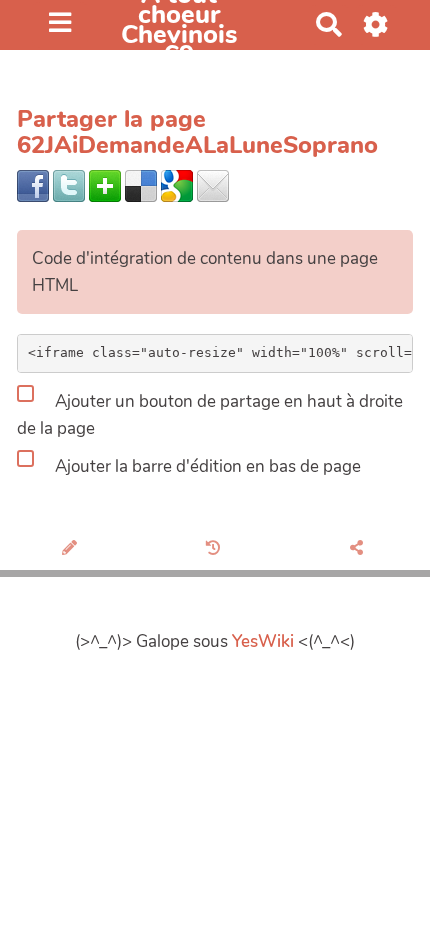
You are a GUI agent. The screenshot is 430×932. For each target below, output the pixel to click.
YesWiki (263, 641)
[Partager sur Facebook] (33, 184)
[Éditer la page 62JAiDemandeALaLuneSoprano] (71, 549)
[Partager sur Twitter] (69, 184)
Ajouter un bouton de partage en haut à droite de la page (210, 415)
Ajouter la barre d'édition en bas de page (206, 465)
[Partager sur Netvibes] (105, 184)
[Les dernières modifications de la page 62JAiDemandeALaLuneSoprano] (215, 549)
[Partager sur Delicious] (141, 184)
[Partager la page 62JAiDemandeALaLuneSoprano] (358, 549)
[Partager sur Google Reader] (177, 184)
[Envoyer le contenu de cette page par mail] (213, 184)
